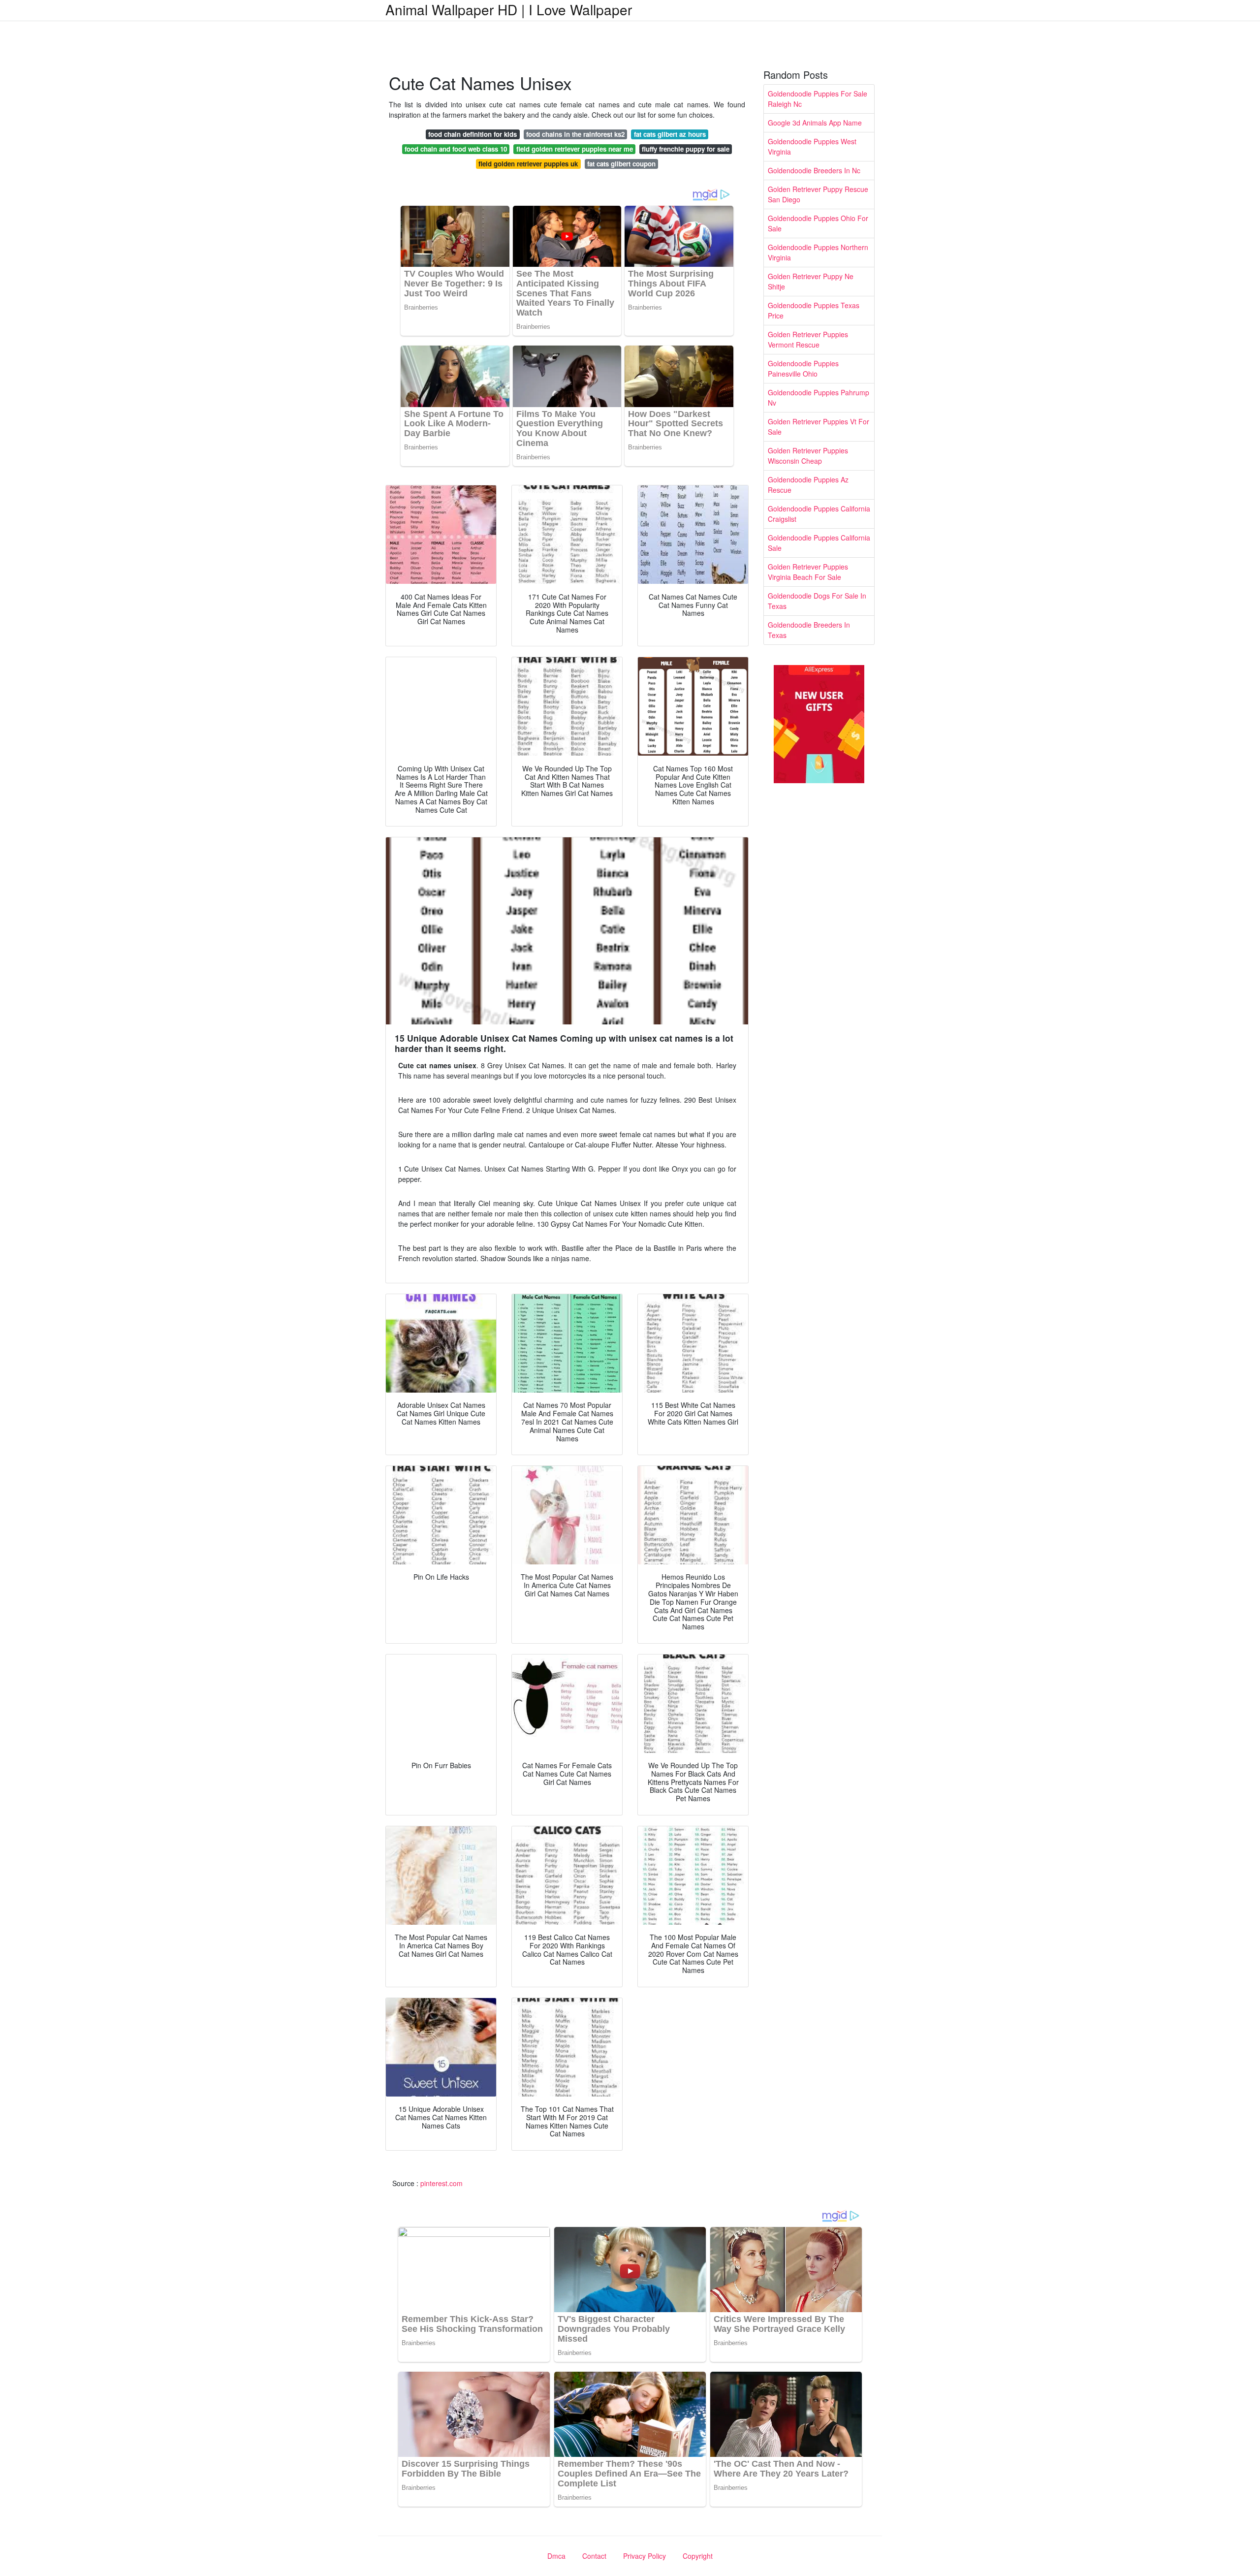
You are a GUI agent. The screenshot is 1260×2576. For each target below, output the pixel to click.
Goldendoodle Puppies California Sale (819, 543)
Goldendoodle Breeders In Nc (814, 170)
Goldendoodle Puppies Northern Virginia (818, 252)
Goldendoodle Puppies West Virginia (812, 146)
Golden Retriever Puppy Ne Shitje (811, 281)
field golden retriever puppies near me (575, 149)
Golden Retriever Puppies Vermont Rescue (808, 339)
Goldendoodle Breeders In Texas (809, 630)
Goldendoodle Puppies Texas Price (814, 310)
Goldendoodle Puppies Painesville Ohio (803, 368)
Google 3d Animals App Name (815, 123)
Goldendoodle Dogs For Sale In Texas (817, 601)
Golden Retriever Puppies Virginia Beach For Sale (808, 572)
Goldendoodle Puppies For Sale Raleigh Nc (818, 99)
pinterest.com (441, 2183)
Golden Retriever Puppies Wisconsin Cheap (808, 456)
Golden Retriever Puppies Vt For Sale (819, 427)
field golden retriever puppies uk (528, 164)
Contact (594, 2556)
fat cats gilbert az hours (670, 134)
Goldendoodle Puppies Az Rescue (808, 485)
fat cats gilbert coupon (621, 164)
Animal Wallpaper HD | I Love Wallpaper (509, 9)
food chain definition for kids (472, 134)
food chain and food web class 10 (456, 149)
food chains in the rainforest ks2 (575, 134)
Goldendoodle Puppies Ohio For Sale (818, 223)
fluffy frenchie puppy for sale (686, 149)
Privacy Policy (645, 2556)
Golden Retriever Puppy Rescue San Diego (818, 194)
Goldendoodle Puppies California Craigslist (819, 514)
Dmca (556, 2556)
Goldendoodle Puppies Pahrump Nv (819, 398)
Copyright (698, 2556)
